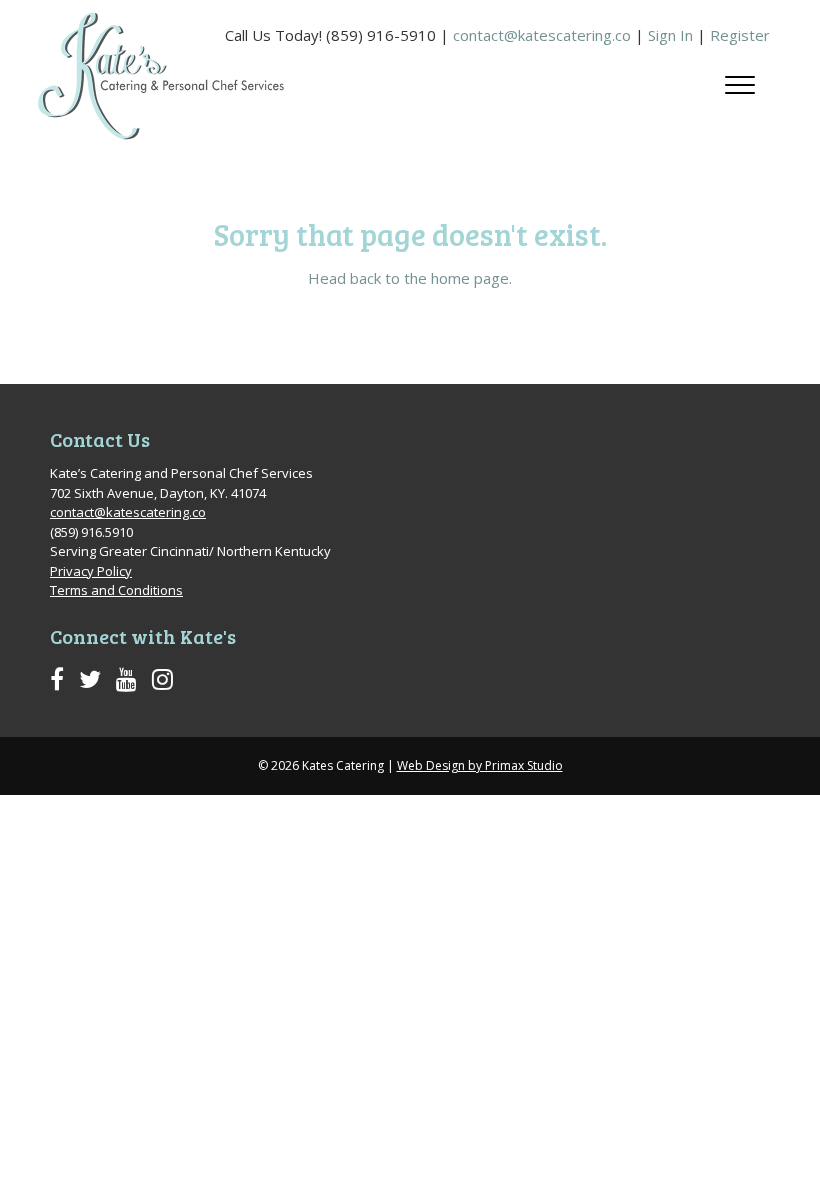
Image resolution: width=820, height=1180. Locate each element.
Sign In (670, 35)
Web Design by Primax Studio (480, 765)
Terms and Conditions (116, 590)
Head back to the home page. (410, 278)
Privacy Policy (91, 571)
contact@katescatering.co (542, 35)
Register (740, 35)
